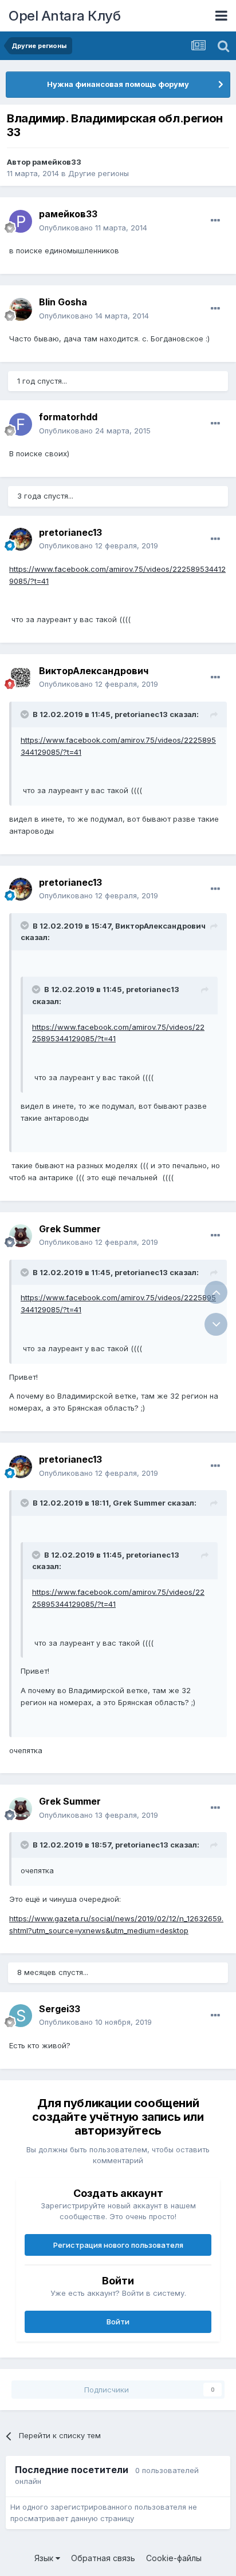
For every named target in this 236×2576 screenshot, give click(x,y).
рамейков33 (57, 162)
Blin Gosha (63, 302)
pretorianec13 (70, 532)
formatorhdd (68, 417)
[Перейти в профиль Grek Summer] (21, 1236)
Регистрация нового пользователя (118, 2245)
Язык (45, 2558)
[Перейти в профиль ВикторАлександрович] (21, 678)
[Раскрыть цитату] (26, 714)
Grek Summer (70, 1229)
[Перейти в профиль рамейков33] (21, 221)
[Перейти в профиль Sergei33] (21, 2016)
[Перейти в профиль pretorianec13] (21, 539)
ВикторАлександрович (94, 671)
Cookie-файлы (174, 2558)
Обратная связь (103, 2558)
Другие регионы (99, 173)
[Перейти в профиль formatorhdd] (21, 424)
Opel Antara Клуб (64, 16)
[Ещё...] (215, 221)
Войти (118, 2322)
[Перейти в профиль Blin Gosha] (21, 309)
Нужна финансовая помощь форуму (118, 84)
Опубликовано (93, 228)
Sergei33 (60, 2009)
